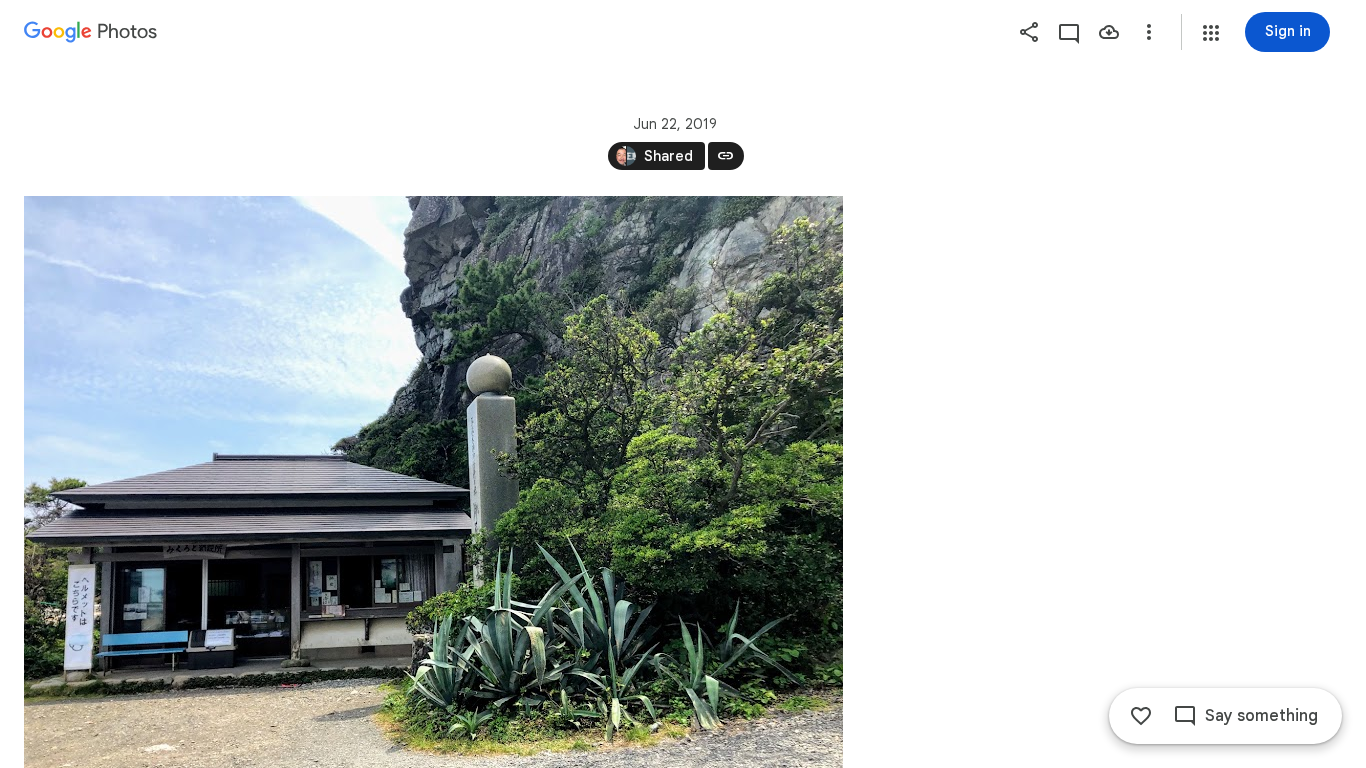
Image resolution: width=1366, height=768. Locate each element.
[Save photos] (1109, 32)
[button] (1211, 33)
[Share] (1029, 32)
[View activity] (1069, 32)
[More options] (1149, 32)
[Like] (1141, 716)
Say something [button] (1261, 716)
